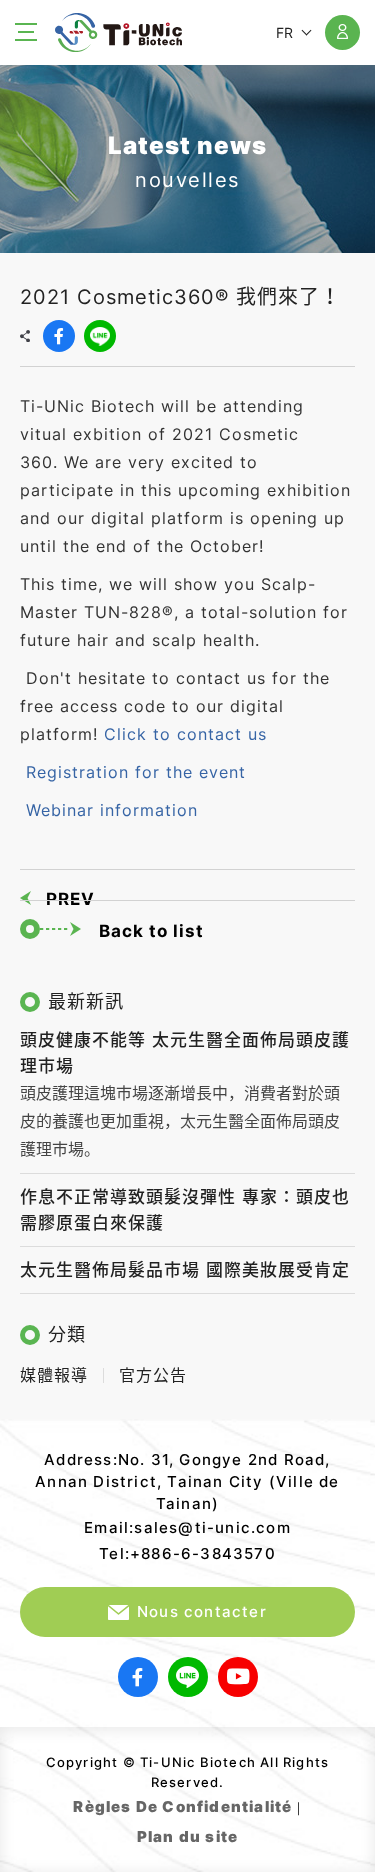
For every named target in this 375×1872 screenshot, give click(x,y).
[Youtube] (238, 1677)
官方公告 (153, 1375)
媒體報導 (54, 1375)
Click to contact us (185, 734)
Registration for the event (136, 772)
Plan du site (187, 1836)
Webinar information (112, 810)
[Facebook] (59, 336)
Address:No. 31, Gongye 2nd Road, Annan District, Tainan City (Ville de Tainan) (187, 1481)
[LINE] (100, 336)
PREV (70, 899)
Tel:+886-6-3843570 (187, 1553)
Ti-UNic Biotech (118, 32)
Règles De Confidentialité (182, 1806)
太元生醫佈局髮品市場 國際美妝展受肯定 (185, 1270)
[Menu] (30, 32)
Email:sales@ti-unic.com (187, 1527)
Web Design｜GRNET (240, 1832)
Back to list (151, 931)
